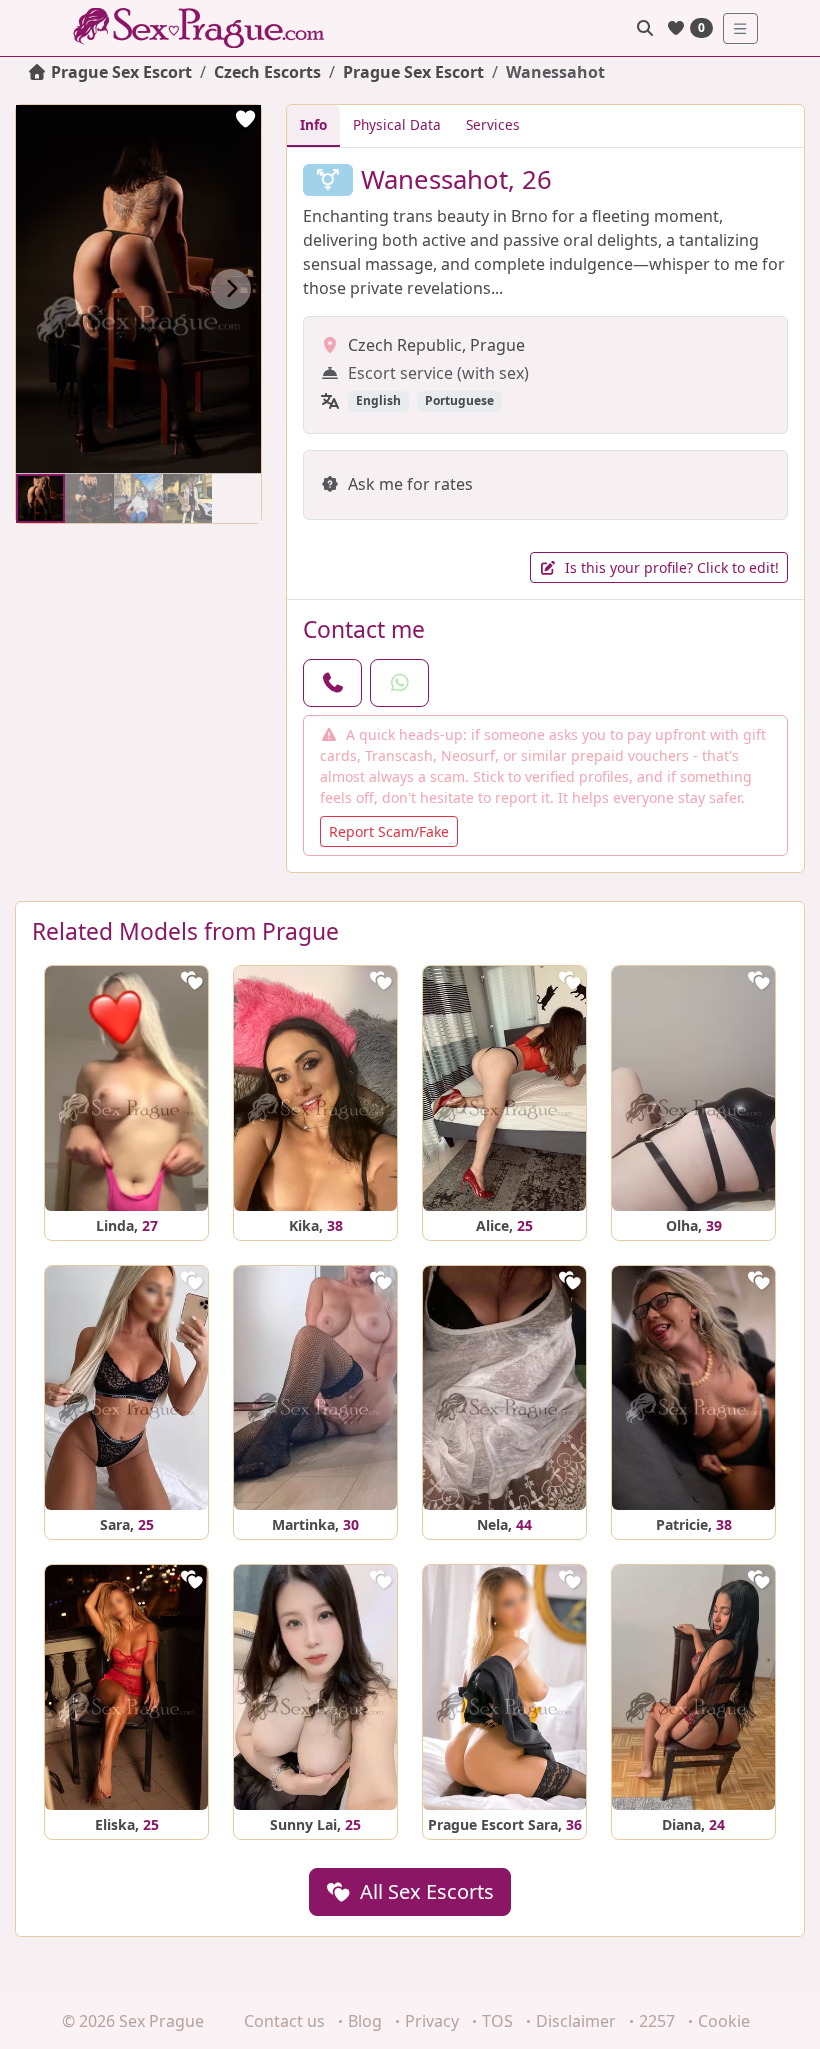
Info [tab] (313, 124)
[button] (231, 289)
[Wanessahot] (40, 498)
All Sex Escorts (424, 1891)
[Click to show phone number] (332, 683)
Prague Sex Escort (413, 72)
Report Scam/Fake (389, 831)
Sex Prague (161, 2021)
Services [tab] (493, 124)
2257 (657, 2021)
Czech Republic (405, 345)
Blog (365, 2021)
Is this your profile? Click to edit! (670, 567)
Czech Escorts (267, 72)
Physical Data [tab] (397, 124)
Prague (497, 345)
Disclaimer (576, 2021)
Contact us (284, 2021)
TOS (497, 2021)
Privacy (432, 2021)
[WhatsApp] (399, 683)
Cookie (724, 2021)
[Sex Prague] (204, 28)
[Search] (645, 28)
